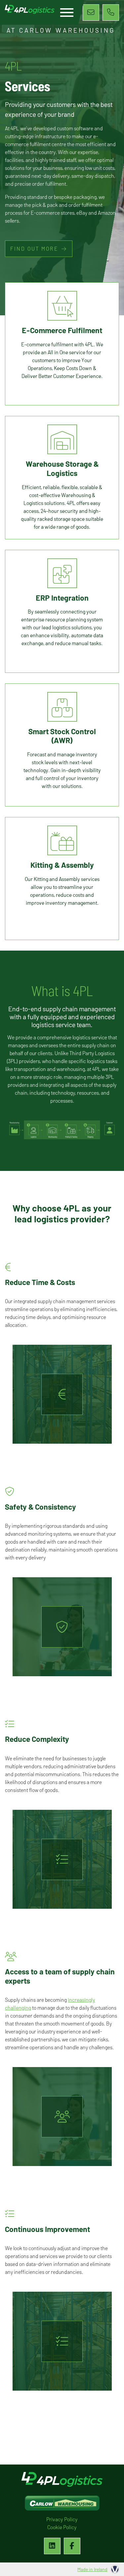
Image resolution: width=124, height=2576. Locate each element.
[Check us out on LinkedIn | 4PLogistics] (52, 2546)
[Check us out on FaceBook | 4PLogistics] (72, 2546)
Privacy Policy (62, 2519)
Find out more (34, 249)
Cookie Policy (62, 2527)
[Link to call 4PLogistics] (111, 13)
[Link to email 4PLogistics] (91, 13)
